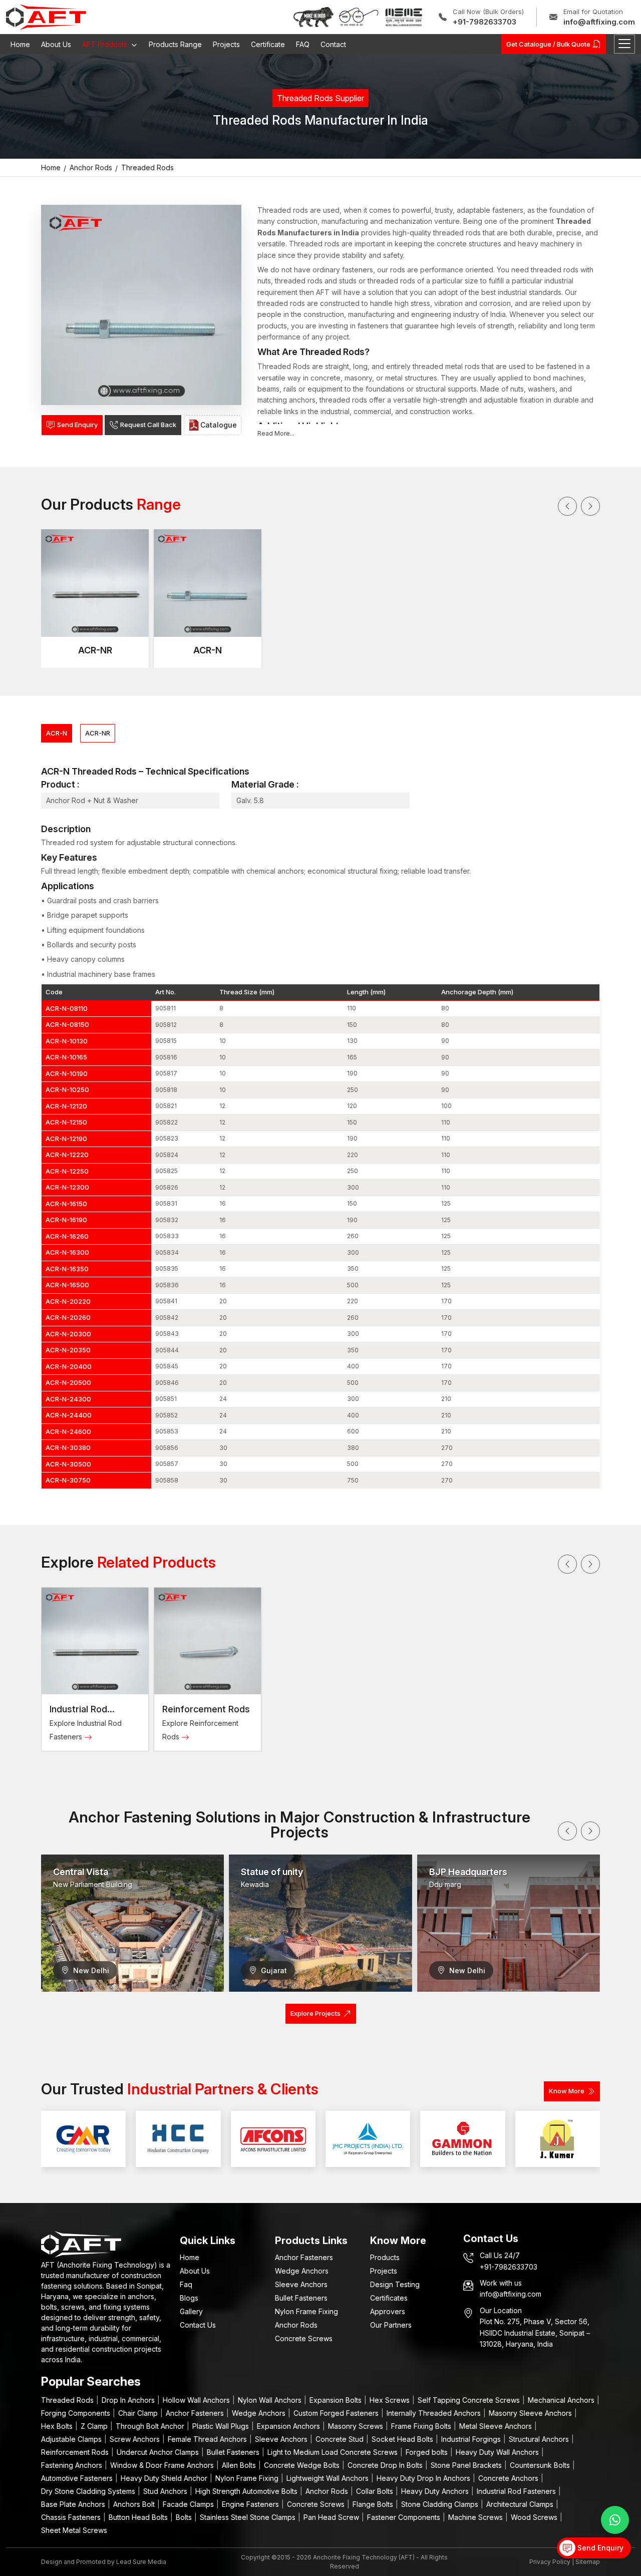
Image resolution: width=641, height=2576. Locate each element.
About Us (56, 44)
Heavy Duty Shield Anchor (165, 2478)
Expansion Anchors (289, 2426)
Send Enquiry (77, 425)
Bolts (185, 2517)
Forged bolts (428, 2452)
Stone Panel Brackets (467, 2465)
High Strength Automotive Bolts (247, 2491)
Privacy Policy (550, 2562)
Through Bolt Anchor (151, 2426)
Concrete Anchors (509, 2478)
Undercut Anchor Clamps (159, 2452)
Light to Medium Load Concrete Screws (334, 2452)
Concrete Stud (341, 2439)
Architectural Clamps (521, 2504)
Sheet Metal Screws (74, 2530)
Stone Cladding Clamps (441, 2504)
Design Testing (395, 2284)
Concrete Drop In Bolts (386, 2465)
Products (385, 2257)
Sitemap (588, 2562)
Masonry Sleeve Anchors (531, 2413)
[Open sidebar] (624, 44)
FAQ (303, 44)
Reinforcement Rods (206, 1709)
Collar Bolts (376, 2491)
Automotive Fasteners (78, 2478)
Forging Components (77, 2413)
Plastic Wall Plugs (222, 2426)
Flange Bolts (374, 2504)
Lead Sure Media (141, 2562)
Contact (333, 44)
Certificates (389, 2298)
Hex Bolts (58, 2426)
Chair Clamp (139, 2413)
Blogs (189, 2298)
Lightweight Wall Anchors (329, 2478)
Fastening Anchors (73, 2465)
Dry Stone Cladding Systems (89, 2491)
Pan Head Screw (332, 2517)
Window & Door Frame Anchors (163, 2465)
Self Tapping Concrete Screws (470, 2400)
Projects (226, 44)
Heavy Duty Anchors (436, 2491)
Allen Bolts (240, 2465)
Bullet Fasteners (301, 2298)
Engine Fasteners (251, 2504)
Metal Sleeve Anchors (497, 2426)
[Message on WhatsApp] (615, 2520)
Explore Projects (315, 2013)
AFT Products (106, 44)
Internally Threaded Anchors (435, 2413)
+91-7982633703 (485, 22)
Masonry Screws (357, 2426)
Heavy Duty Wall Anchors (498, 2452)
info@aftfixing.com (599, 22)
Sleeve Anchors (301, 2284)
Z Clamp (95, 2426)
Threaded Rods (68, 2400)
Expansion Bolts (337, 2400)
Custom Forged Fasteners (337, 2413)
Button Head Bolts (139, 2517)
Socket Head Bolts (403, 2439)
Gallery (191, 2311)
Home (20, 44)
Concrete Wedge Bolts (303, 2465)
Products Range (175, 44)
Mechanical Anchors (562, 2400)
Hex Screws (391, 2400)
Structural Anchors (540, 2439)
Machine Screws (476, 2517)
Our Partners (391, 2325)
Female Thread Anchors (208, 2439)
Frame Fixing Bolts (422, 2426)
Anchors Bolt (135, 2504)
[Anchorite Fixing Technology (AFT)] (46, 17)
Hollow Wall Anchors (197, 2400)
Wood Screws (535, 2517)
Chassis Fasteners (72, 2517)
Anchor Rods (296, 2325)
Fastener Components (405, 2517)
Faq (186, 2284)
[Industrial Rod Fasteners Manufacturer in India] (95, 1641)
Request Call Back (148, 425)
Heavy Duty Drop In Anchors (424, 2478)
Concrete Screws (304, 2338)
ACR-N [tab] (57, 733)
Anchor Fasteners (304, 2257)
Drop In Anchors (129, 2400)
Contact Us (198, 2325)
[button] (567, 506)
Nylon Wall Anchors (271, 2400)
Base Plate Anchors (74, 2504)
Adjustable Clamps (72, 2439)
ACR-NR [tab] (98, 733)
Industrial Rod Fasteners (517, 2491)
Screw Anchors (136, 2439)
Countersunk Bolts (541, 2465)
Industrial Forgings (472, 2439)
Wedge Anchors (302, 2271)
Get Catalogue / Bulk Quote (548, 44)
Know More (567, 2091)
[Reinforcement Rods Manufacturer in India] (208, 1641)
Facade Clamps (189, 2504)
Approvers (388, 2311)
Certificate (268, 44)
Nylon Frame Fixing (306, 2311)
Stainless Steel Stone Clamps (249, 2517)
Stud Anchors (166, 2491)
